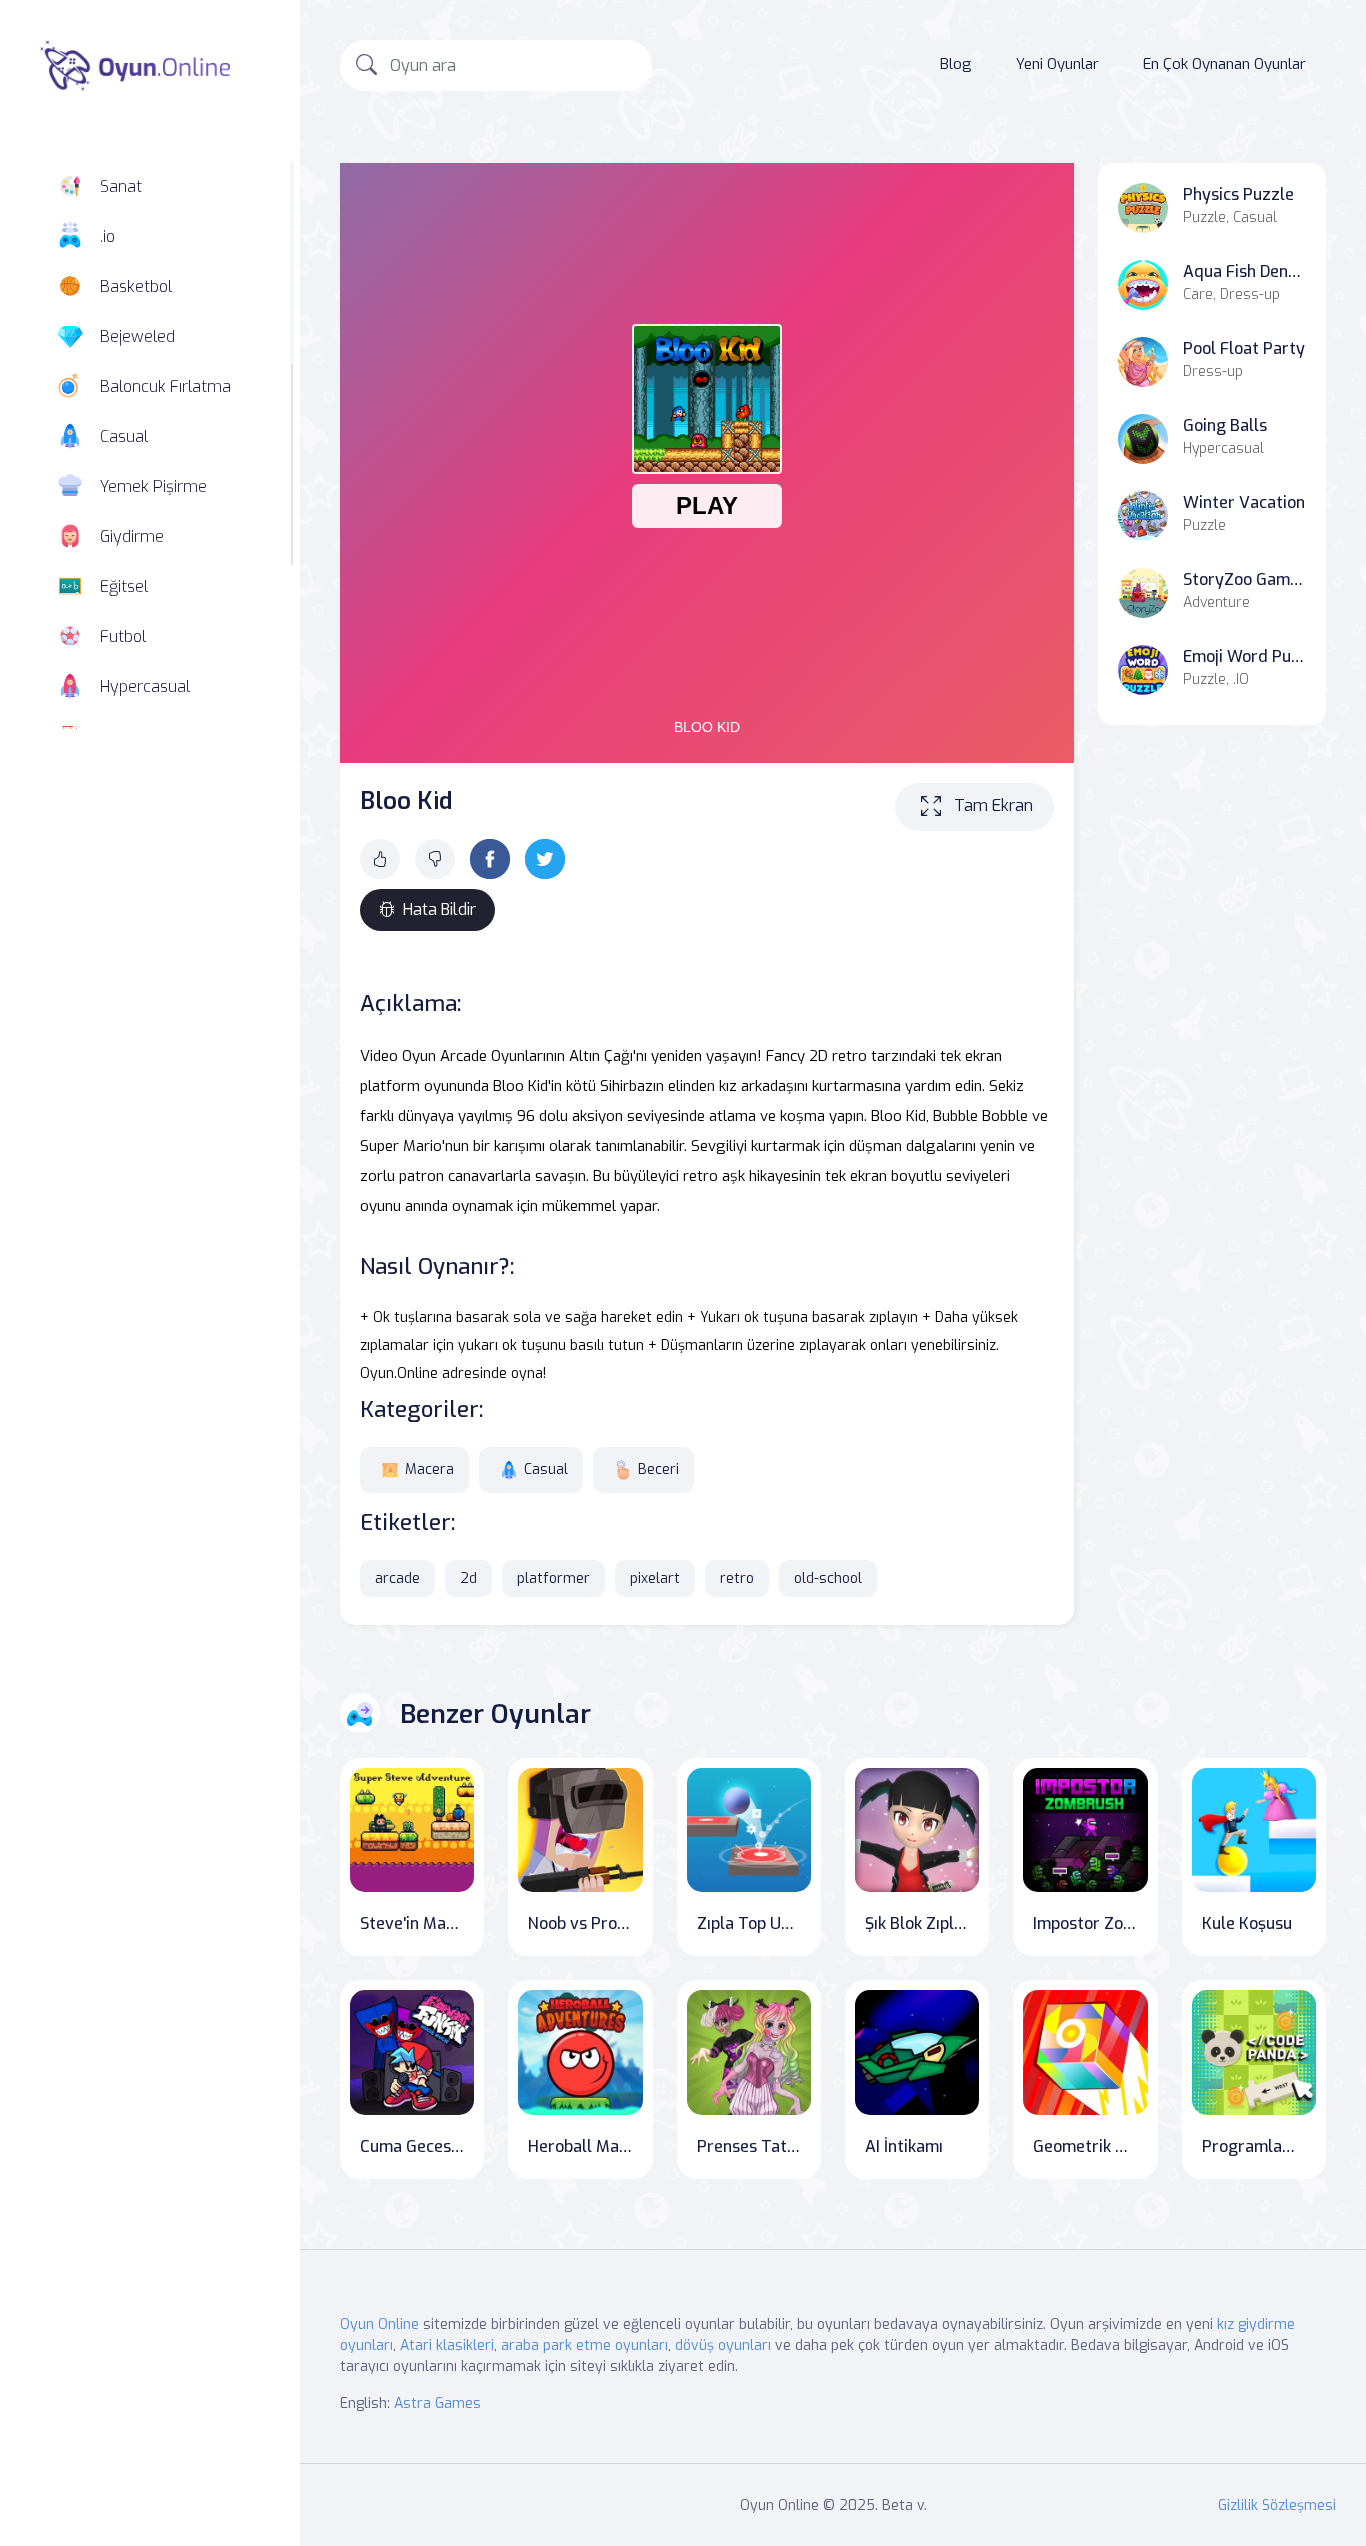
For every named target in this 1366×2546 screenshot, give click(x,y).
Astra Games (437, 2403)
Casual (124, 436)
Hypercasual (145, 686)
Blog (956, 64)
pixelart (655, 1578)
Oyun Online (379, 2324)
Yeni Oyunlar (1057, 64)
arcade (397, 1578)
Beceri (658, 1469)
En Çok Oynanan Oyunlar (1224, 64)
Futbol (123, 636)
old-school (828, 1578)
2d (468, 1578)
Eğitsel (124, 586)
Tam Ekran (993, 805)
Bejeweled (137, 336)
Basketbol (136, 286)
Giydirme (132, 536)
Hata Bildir (439, 909)
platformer (553, 1578)
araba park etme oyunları (584, 2345)
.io (107, 236)
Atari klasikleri (447, 2345)
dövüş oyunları (723, 2345)
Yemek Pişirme (153, 486)
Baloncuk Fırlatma (165, 386)
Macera (429, 1469)
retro (737, 1578)
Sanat (121, 186)
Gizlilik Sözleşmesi (1277, 2505)
